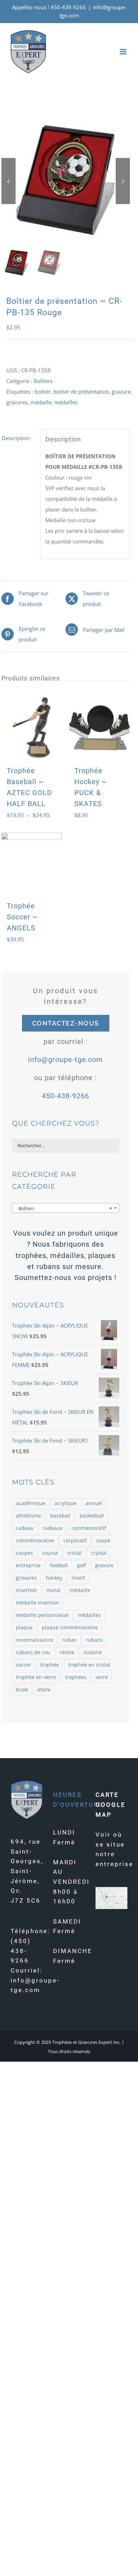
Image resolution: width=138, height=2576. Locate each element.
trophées (76, 1677)
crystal (99, 1553)
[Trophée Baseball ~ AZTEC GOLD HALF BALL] (32, 728)
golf (82, 1565)
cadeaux (52, 1528)
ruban (70, 1640)
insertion (27, 1590)
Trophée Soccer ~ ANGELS (22, 917)
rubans (94, 1640)
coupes (24, 1553)
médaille (41, 402)
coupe (103, 1541)
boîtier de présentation (81, 392)
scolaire (93, 1652)
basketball (92, 1516)
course (50, 1553)
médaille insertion (38, 1603)
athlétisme (28, 1516)
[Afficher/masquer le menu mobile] (124, 52)
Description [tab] (16, 438)
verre (102, 1677)
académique (31, 1503)
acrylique (65, 1503)
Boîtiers (43, 381)
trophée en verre (36, 1677)
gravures (17, 402)
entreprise (28, 1565)
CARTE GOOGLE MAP (111, 1804)
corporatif (75, 1541)
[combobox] (66, 1208)
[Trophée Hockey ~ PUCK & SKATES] (99, 728)
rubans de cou (33, 1652)
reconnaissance (34, 1640)
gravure (121, 392)
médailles (66, 402)
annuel (94, 1503)
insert (78, 1578)
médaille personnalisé (42, 1615)
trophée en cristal (89, 1665)
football (59, 1565)
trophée (50, 1665)
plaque (24, 1628)
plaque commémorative (70, 1628)
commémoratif (89, 1528)
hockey (54, 1578)
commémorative (35, 1541)
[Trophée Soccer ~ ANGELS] (32, 863)
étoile (44, 1690)
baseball (60, 1516)
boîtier (43, 392)
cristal (74, 1553)
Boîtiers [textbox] (64, 1208)
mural (53, 1590)
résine (67, 1652)
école (22, 1690)
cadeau (25, 1528)
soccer (24, 1665)
